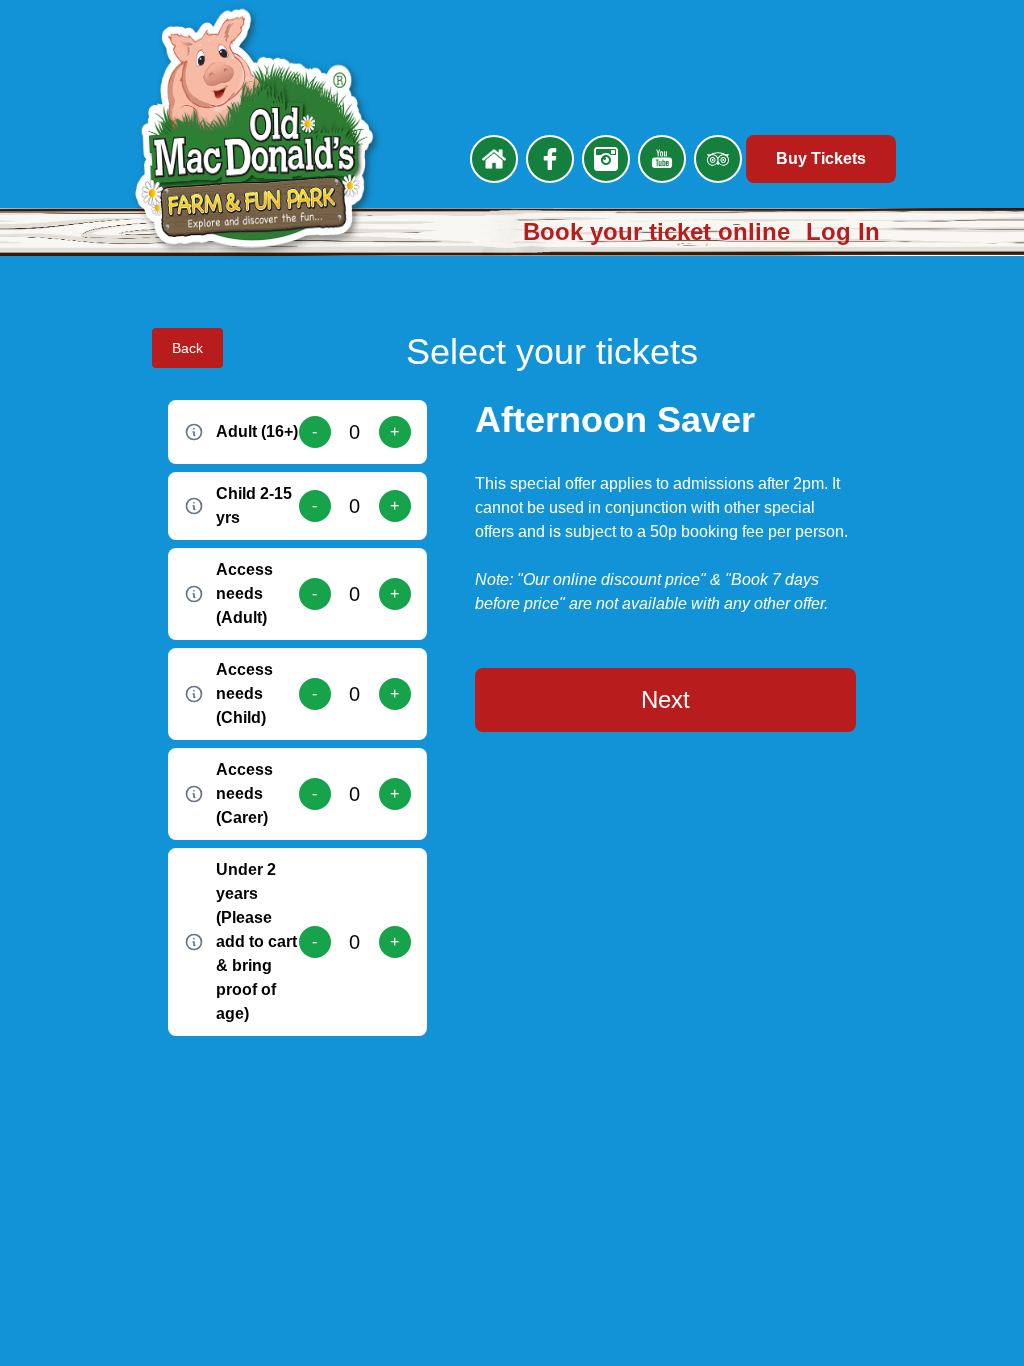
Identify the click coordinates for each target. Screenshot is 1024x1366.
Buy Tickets (821, 158)
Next (665, 699)
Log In (843, 231)
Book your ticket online (656, 231)
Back (187, 348)
